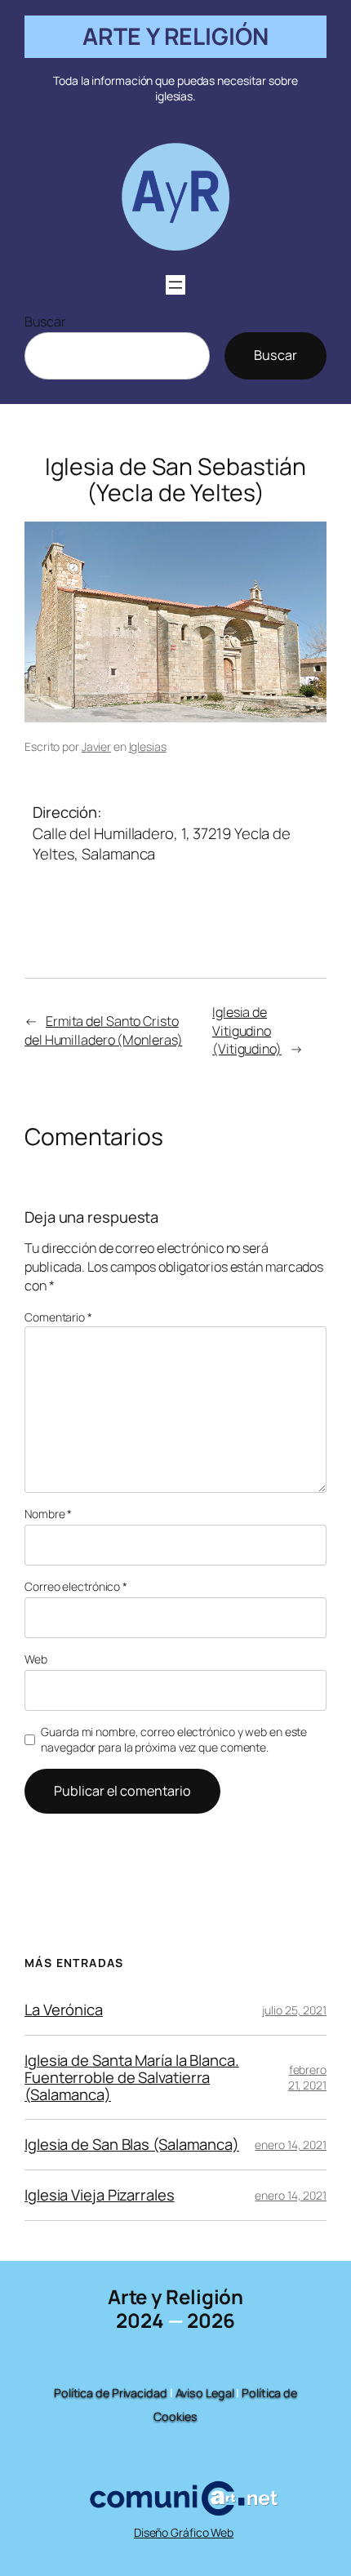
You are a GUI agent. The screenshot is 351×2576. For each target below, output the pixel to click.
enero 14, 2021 (291, 2145)
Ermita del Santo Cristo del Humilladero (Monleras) (103, 1030)
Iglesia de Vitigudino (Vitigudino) (247, 1030)
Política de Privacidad (111, 2393)
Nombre (48, 1514)
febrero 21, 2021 (307, 2078)
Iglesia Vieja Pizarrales (100, 2195)
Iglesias (148, 746)
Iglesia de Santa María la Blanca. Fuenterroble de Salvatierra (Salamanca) (132, 2077)
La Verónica (64, 2010)
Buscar (45, 322)
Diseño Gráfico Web (184, 2532)
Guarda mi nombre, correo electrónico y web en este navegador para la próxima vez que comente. (174, 1740)
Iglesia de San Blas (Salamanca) (132, 2145)
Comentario (58, 1317)
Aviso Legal (205, 2393)
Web (36, 1659)
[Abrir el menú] (175, 285)
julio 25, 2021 (294, 2010)
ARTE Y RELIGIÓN (175, 36)
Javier (96, 746)
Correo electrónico (76, 1586)
